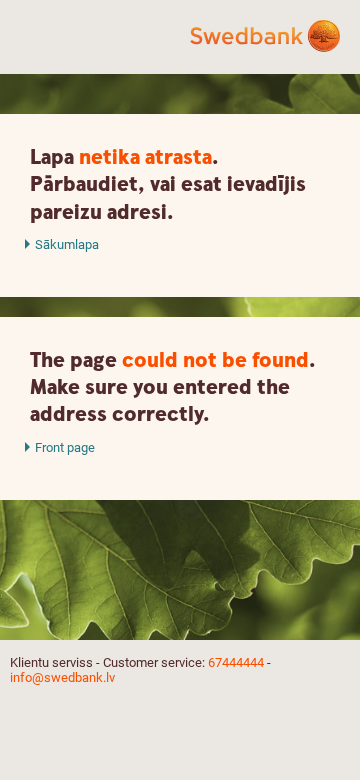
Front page (65, 447)
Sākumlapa (67, 244)
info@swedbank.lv (62, 677)
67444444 (236, 662)
